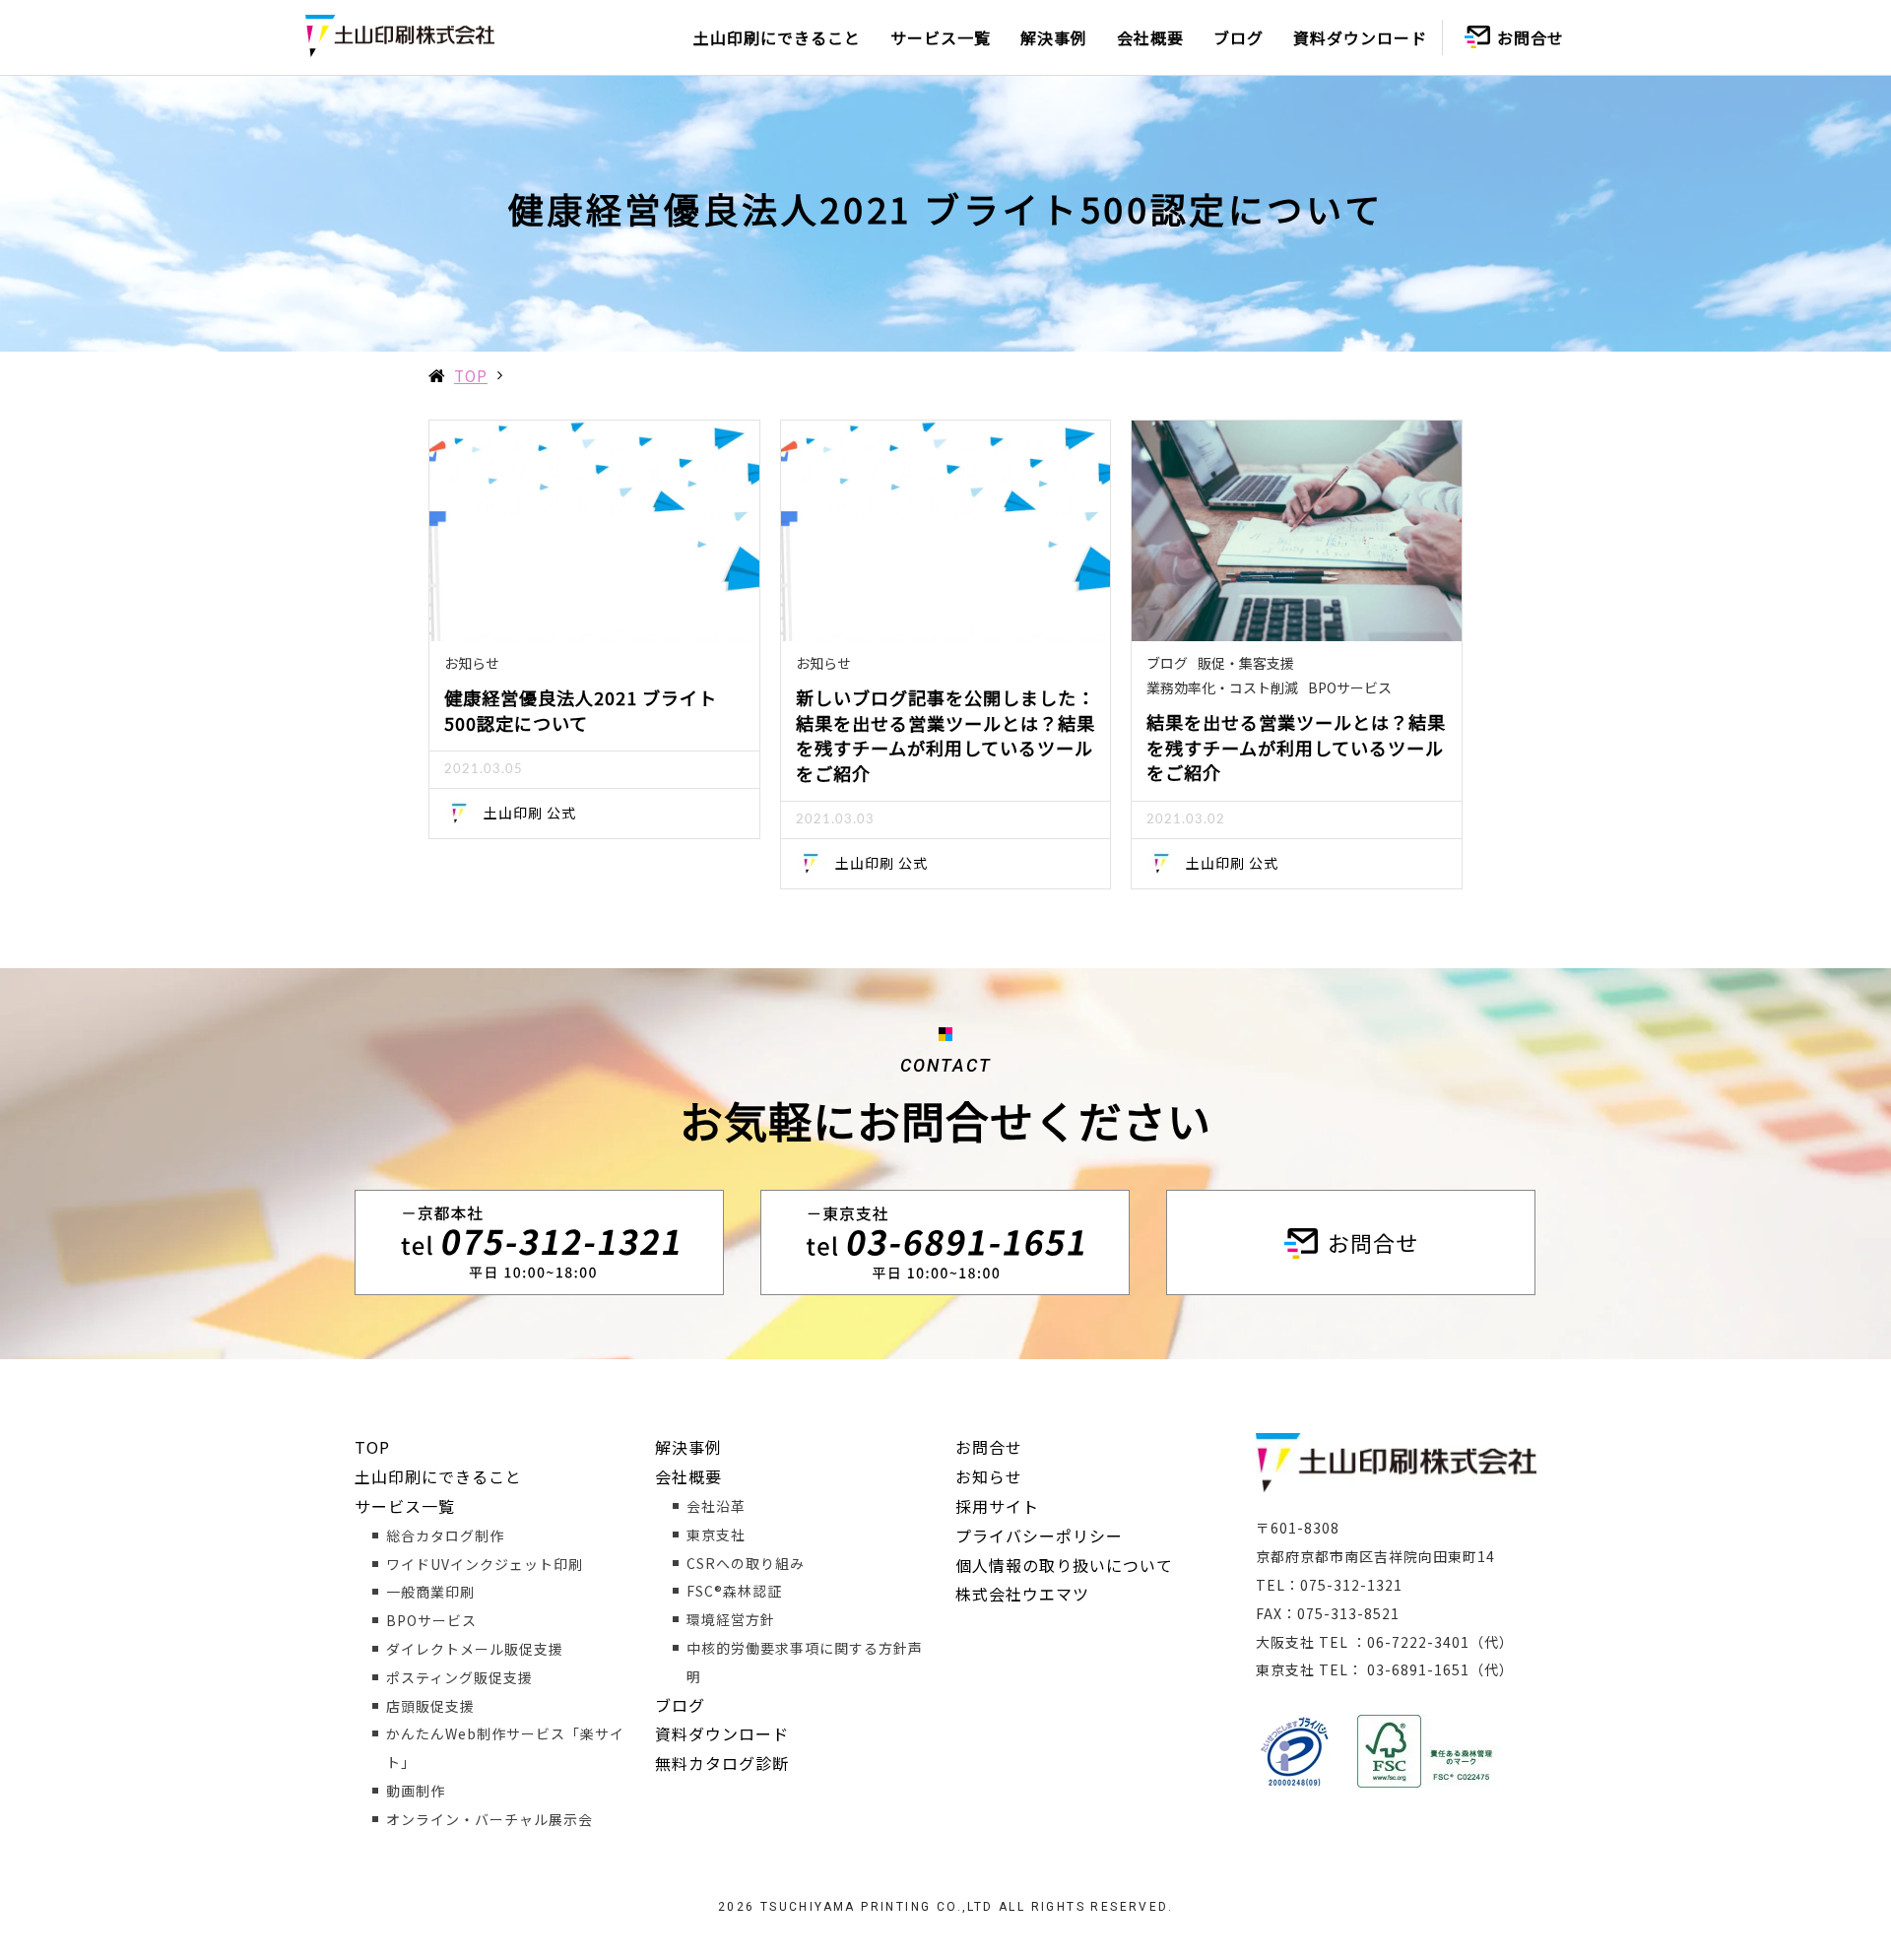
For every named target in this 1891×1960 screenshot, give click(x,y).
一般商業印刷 (430, 1592)
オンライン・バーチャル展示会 (489, 1819)
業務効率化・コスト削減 (1222, 687)
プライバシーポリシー (1039, 1535)
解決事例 (1054, 37)
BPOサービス (1350, 687)
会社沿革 (716, 1506)
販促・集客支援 (1246, 663)
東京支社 (716, 1535)
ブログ (1239, 37)
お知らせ (472, 663)
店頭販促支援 (430, 1706)
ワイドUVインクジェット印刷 (485, 1564)
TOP (471, 375)
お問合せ (1531, 37)
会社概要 (1150, 37)
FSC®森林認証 (734, 1591)
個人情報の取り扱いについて (1064, 1565)
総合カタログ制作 (445, 1535)
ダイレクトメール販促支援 (475, 1649)
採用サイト (997, 1506)
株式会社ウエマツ (1022, 1594)
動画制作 (416, 1791)
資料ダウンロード (1360, 37)
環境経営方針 (731, 1619)
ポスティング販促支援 (459, 1677)
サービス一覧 (941, 37)
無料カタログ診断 (722, 1763)
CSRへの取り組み (746, 1563)
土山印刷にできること (777, 37)
